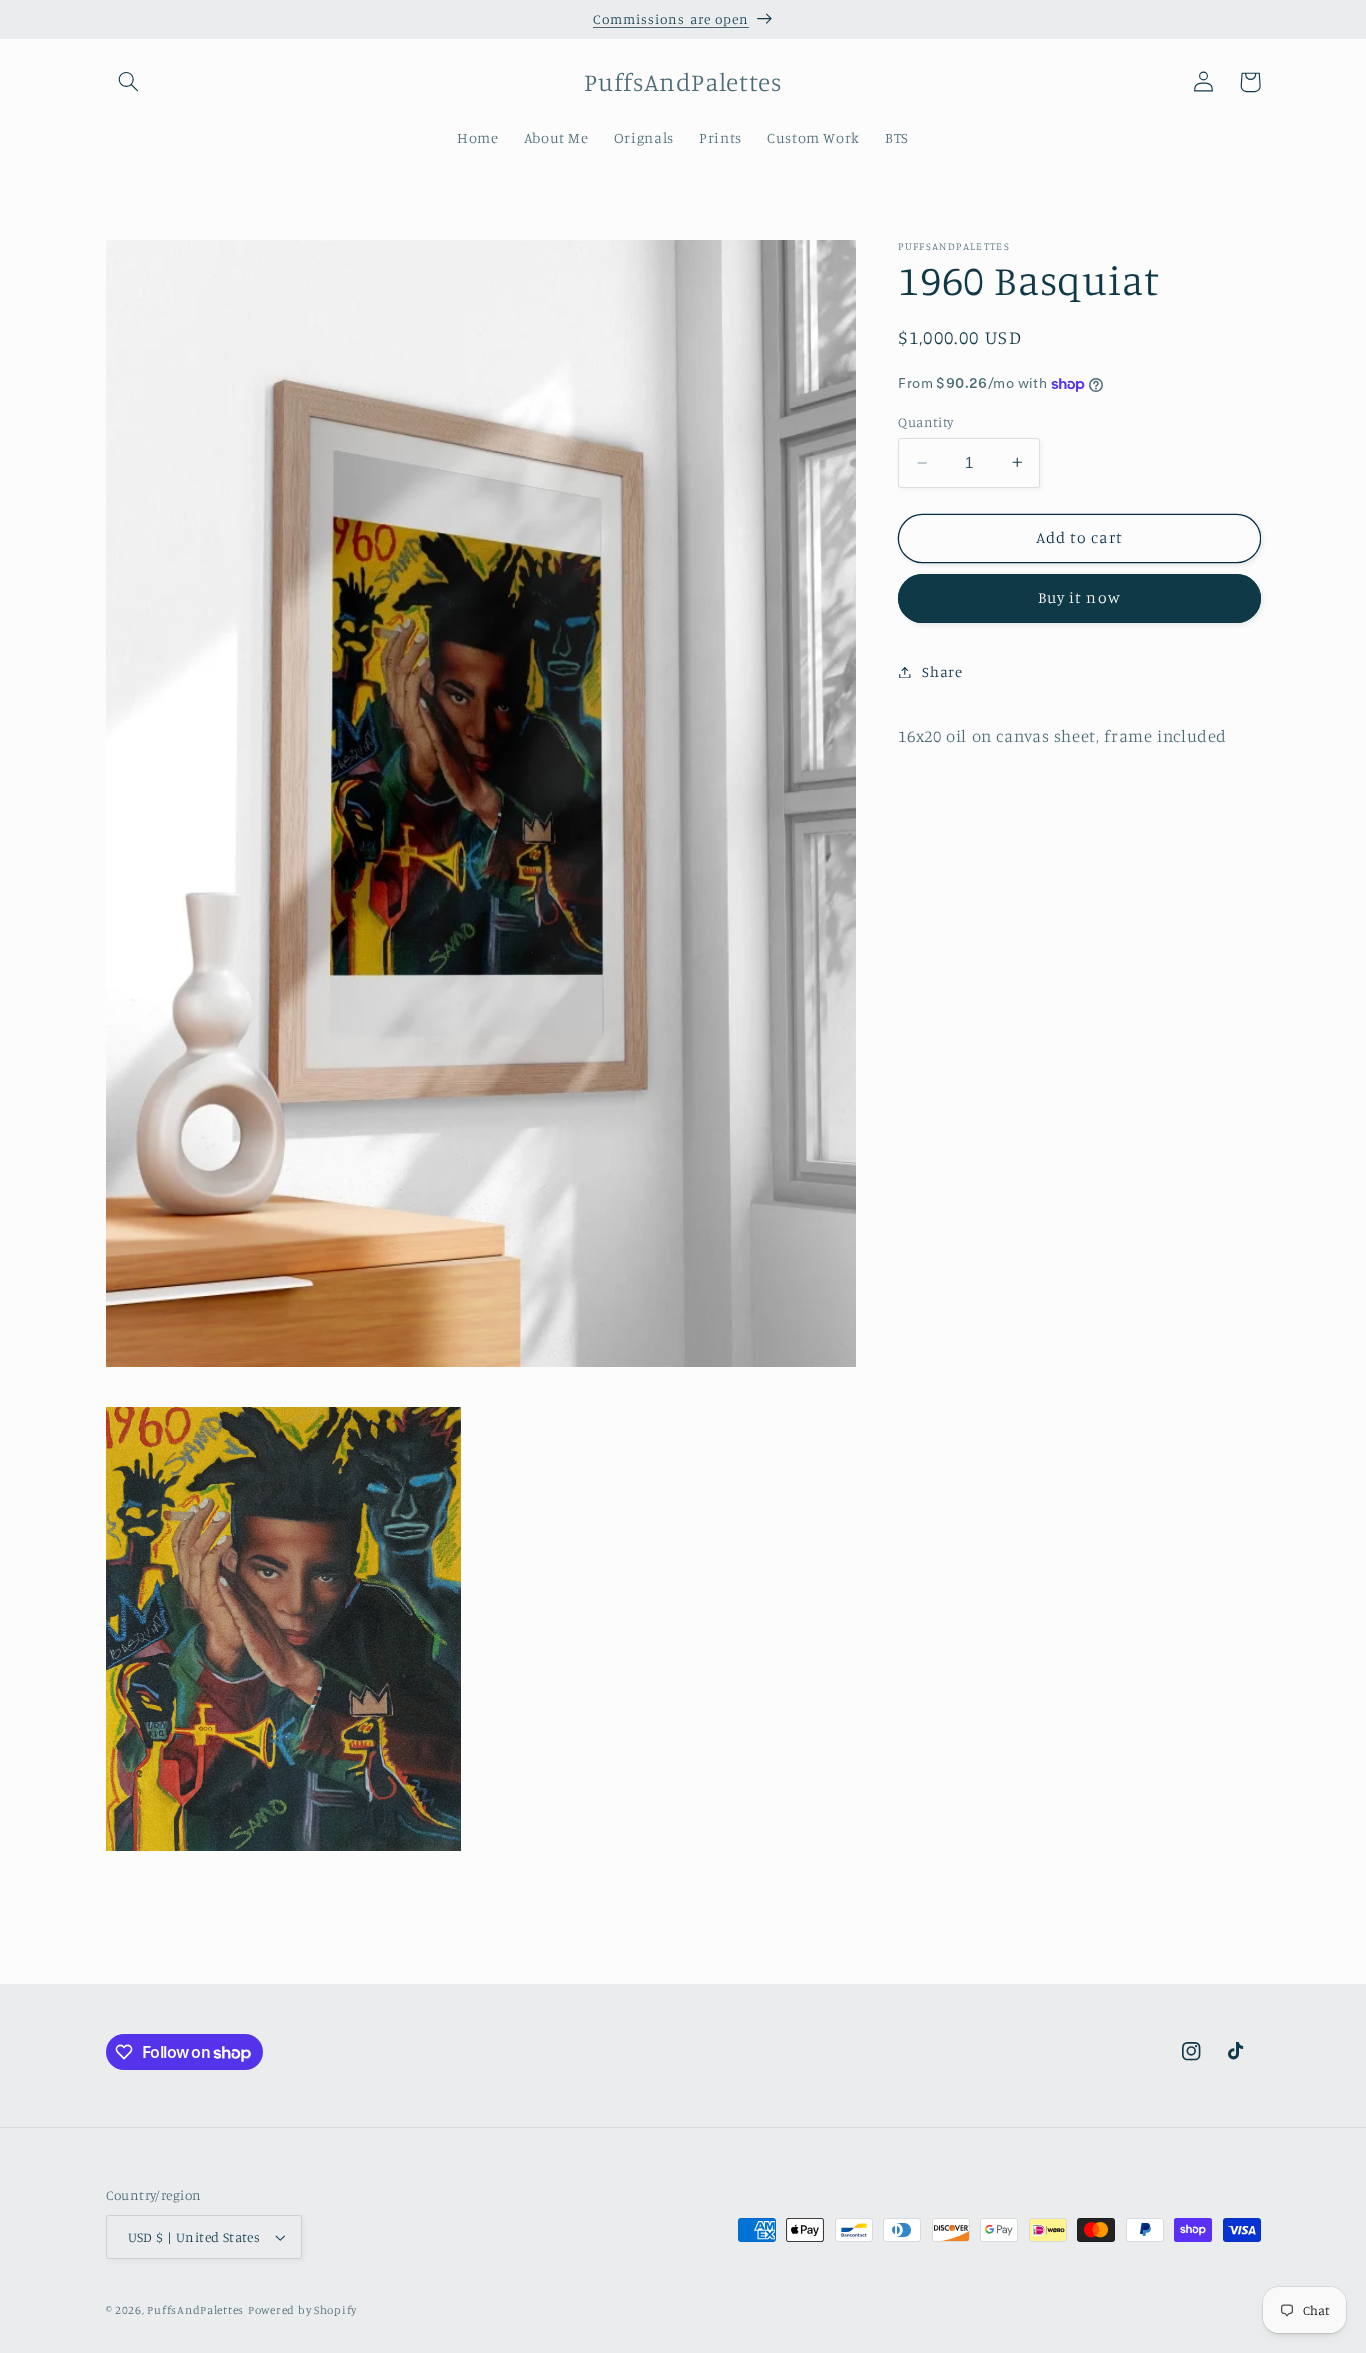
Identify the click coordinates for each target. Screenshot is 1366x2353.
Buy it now (1079, 597)
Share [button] (942, 671)
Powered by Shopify (302, 2310)
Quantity (925, 422)
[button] (129, 82)
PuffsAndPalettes (195, 2310)
